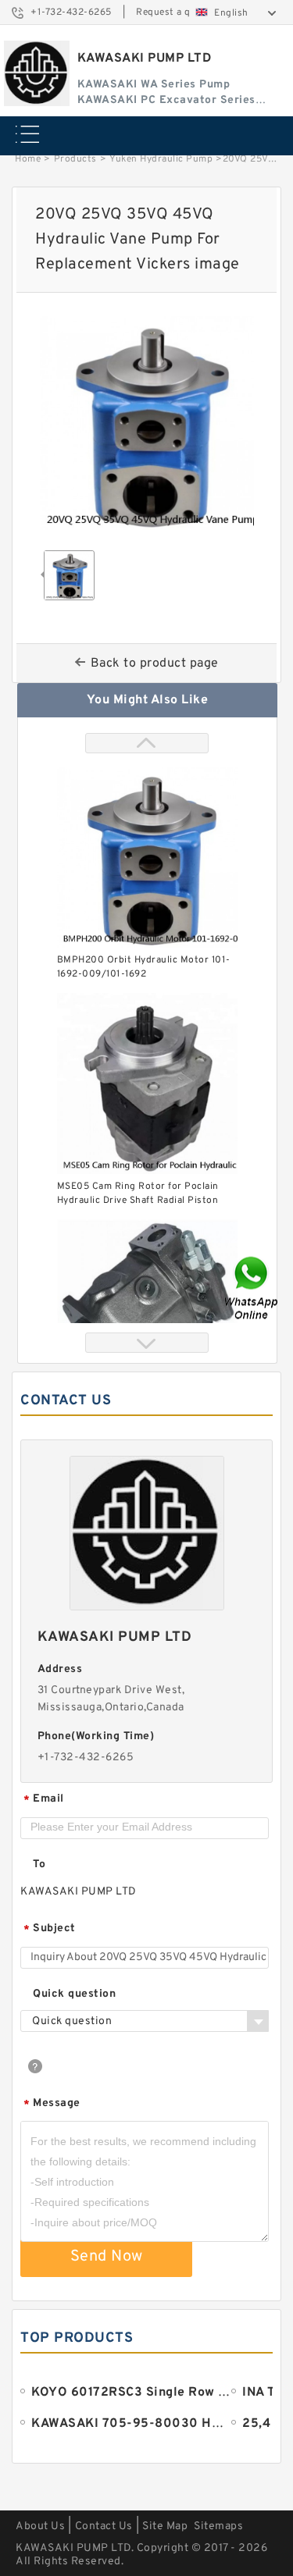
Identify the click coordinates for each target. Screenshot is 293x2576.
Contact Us (104, 2526)
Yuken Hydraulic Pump (161, 159)
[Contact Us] (252, 1288)
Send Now (107, 2257)
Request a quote (174, 12)
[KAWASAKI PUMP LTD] (37, 73)
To (39, 1864)
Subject (50, 1929)
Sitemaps (218, 2526)
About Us (40, 2526)
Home (28, 159)
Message (52, 2104)
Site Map (165, 2526)
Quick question (74, 1994)
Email (44, 1800)
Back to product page (155, 664)
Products (75, 159)
